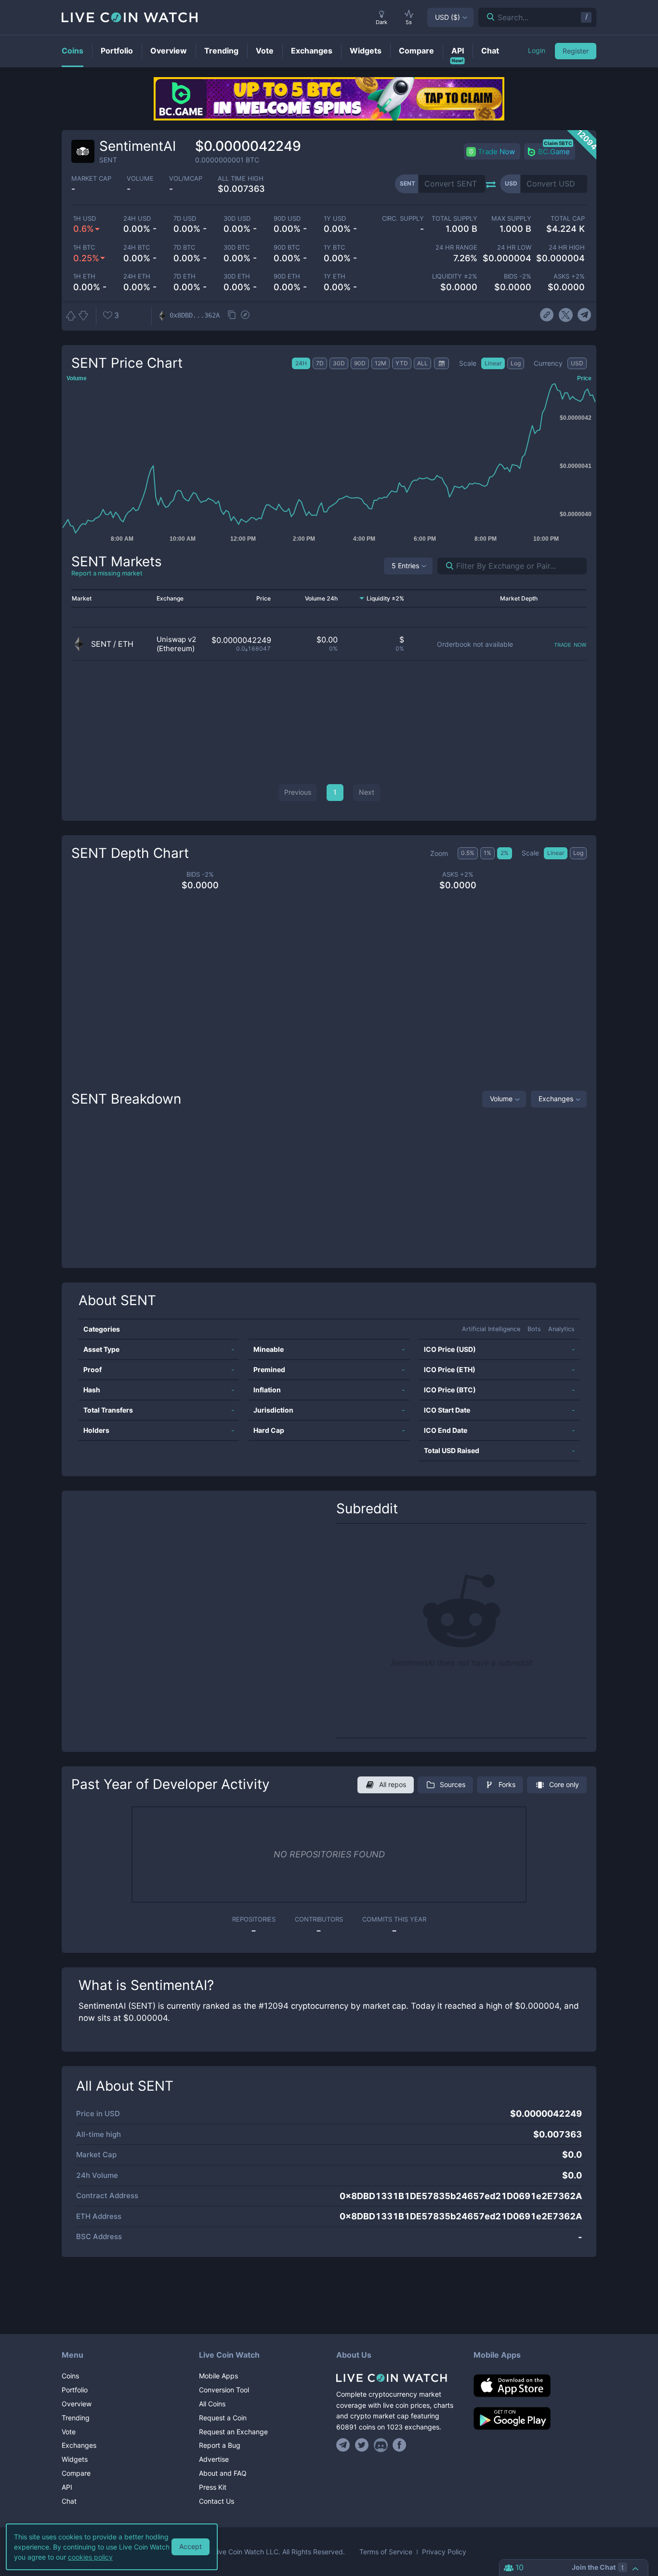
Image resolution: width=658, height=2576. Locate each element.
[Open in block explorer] (245, 316)
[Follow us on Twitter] (362, 2445)
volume (140, 179)
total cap (568, 219)
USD (447, 17)
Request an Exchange (233, 2432)
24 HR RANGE (456, 247)
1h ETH (84, 276)
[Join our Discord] (381, 2445)
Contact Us (217, 2501)
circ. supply (403, 219)
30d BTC (237, 247)
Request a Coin (223, 2418)
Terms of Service (386, 2552)
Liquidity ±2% (455, 276)
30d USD (237, 219)
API (67, 2487)
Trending (76, 2418)
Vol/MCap (186, 179)
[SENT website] (547, 315)
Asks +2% (569, 276)
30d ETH (237, 276)
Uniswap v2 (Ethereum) (177, 644)
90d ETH (287, 276)
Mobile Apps (218, 2376)
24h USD (137, 219)
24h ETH (137, 276)
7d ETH (184, 276)
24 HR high (567, 247)
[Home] (398, 2378)
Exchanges (556, 1099)
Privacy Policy (444, 2552)
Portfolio (75, 2390)
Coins (70, 2376)
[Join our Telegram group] (344, 2445)
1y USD (335, 219)
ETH (126, 644)
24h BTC (137, 247)
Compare (76, 2473)
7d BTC (184, 247)
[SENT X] (566, 315)
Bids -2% (517, 276)
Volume (501, 1099)
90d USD (287, 219)
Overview (77, 2404)
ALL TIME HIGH (241, 179)
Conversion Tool (224, 2390)
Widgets (75, 2459)
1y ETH (335, 276)
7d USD (185, 219)
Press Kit (213, 2487)
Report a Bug (220, 2445)
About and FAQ (223, 2473)
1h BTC (84, 247)
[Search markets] (446, 566)
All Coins (212, 2404)
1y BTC (334, 247)
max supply (511, 219)
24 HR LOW (514, 247)
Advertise (214, 2459)
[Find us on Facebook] (400, 2445)
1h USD (85, 219)
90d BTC (287, 247)
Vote (69, 2432)
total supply (454, 219)
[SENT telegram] (585, 315)
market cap (91, 179)
